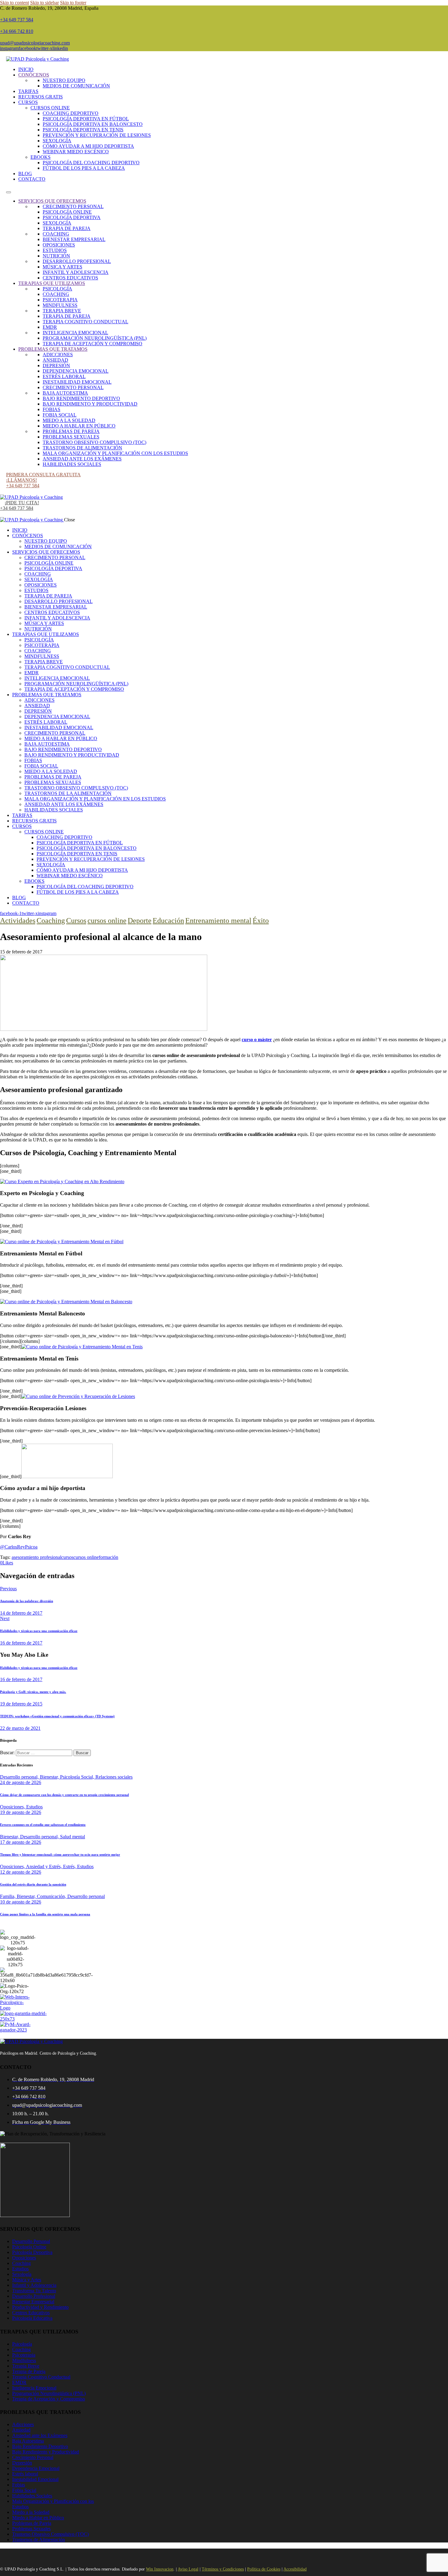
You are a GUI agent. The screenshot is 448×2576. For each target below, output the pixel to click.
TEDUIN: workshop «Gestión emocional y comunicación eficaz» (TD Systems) (57, 1716)
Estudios (34, 1807)
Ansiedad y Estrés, (44, 1866)
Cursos (76, 921)
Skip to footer (73, 3)
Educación (168, 921)
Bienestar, (50, 1777)
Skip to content (14, 3)
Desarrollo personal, (20, 1777)
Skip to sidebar (44, 3)
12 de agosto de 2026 (21, 1872)
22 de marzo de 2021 (20, 1728)
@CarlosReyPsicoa (19, 1547)
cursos (67, 1557)
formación (108, 1557)
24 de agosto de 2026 (21, 1782)
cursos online (107, 921)
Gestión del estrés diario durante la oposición (33, 1884)
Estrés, (70, 1866)
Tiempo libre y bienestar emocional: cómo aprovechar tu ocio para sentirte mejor (60, 1854)
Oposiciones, (13, 1807)
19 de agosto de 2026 (21, 1812)
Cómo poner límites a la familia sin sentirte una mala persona (45, 1914)
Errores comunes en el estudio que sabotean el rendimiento (43, 1825)
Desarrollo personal (86, 1896)
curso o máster (257, 1040)
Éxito (261, 921)
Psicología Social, (78, 1777)
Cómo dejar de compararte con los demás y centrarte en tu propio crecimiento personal (64, 1795)
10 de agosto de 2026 (21, 1902)
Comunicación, (52, 1896)
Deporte (140, 921)
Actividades (18, 921)
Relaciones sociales (114, 1777)
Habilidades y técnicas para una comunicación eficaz (39, 1668)
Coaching (51, 921)
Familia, (8, 1896)
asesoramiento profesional (36, 1557)
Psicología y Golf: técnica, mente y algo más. (33, 1692)
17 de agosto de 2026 (21, 1842)
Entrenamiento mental (218, 921)
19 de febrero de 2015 (21, 1704)
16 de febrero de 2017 (21, 1679)
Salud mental (73, 1837)
